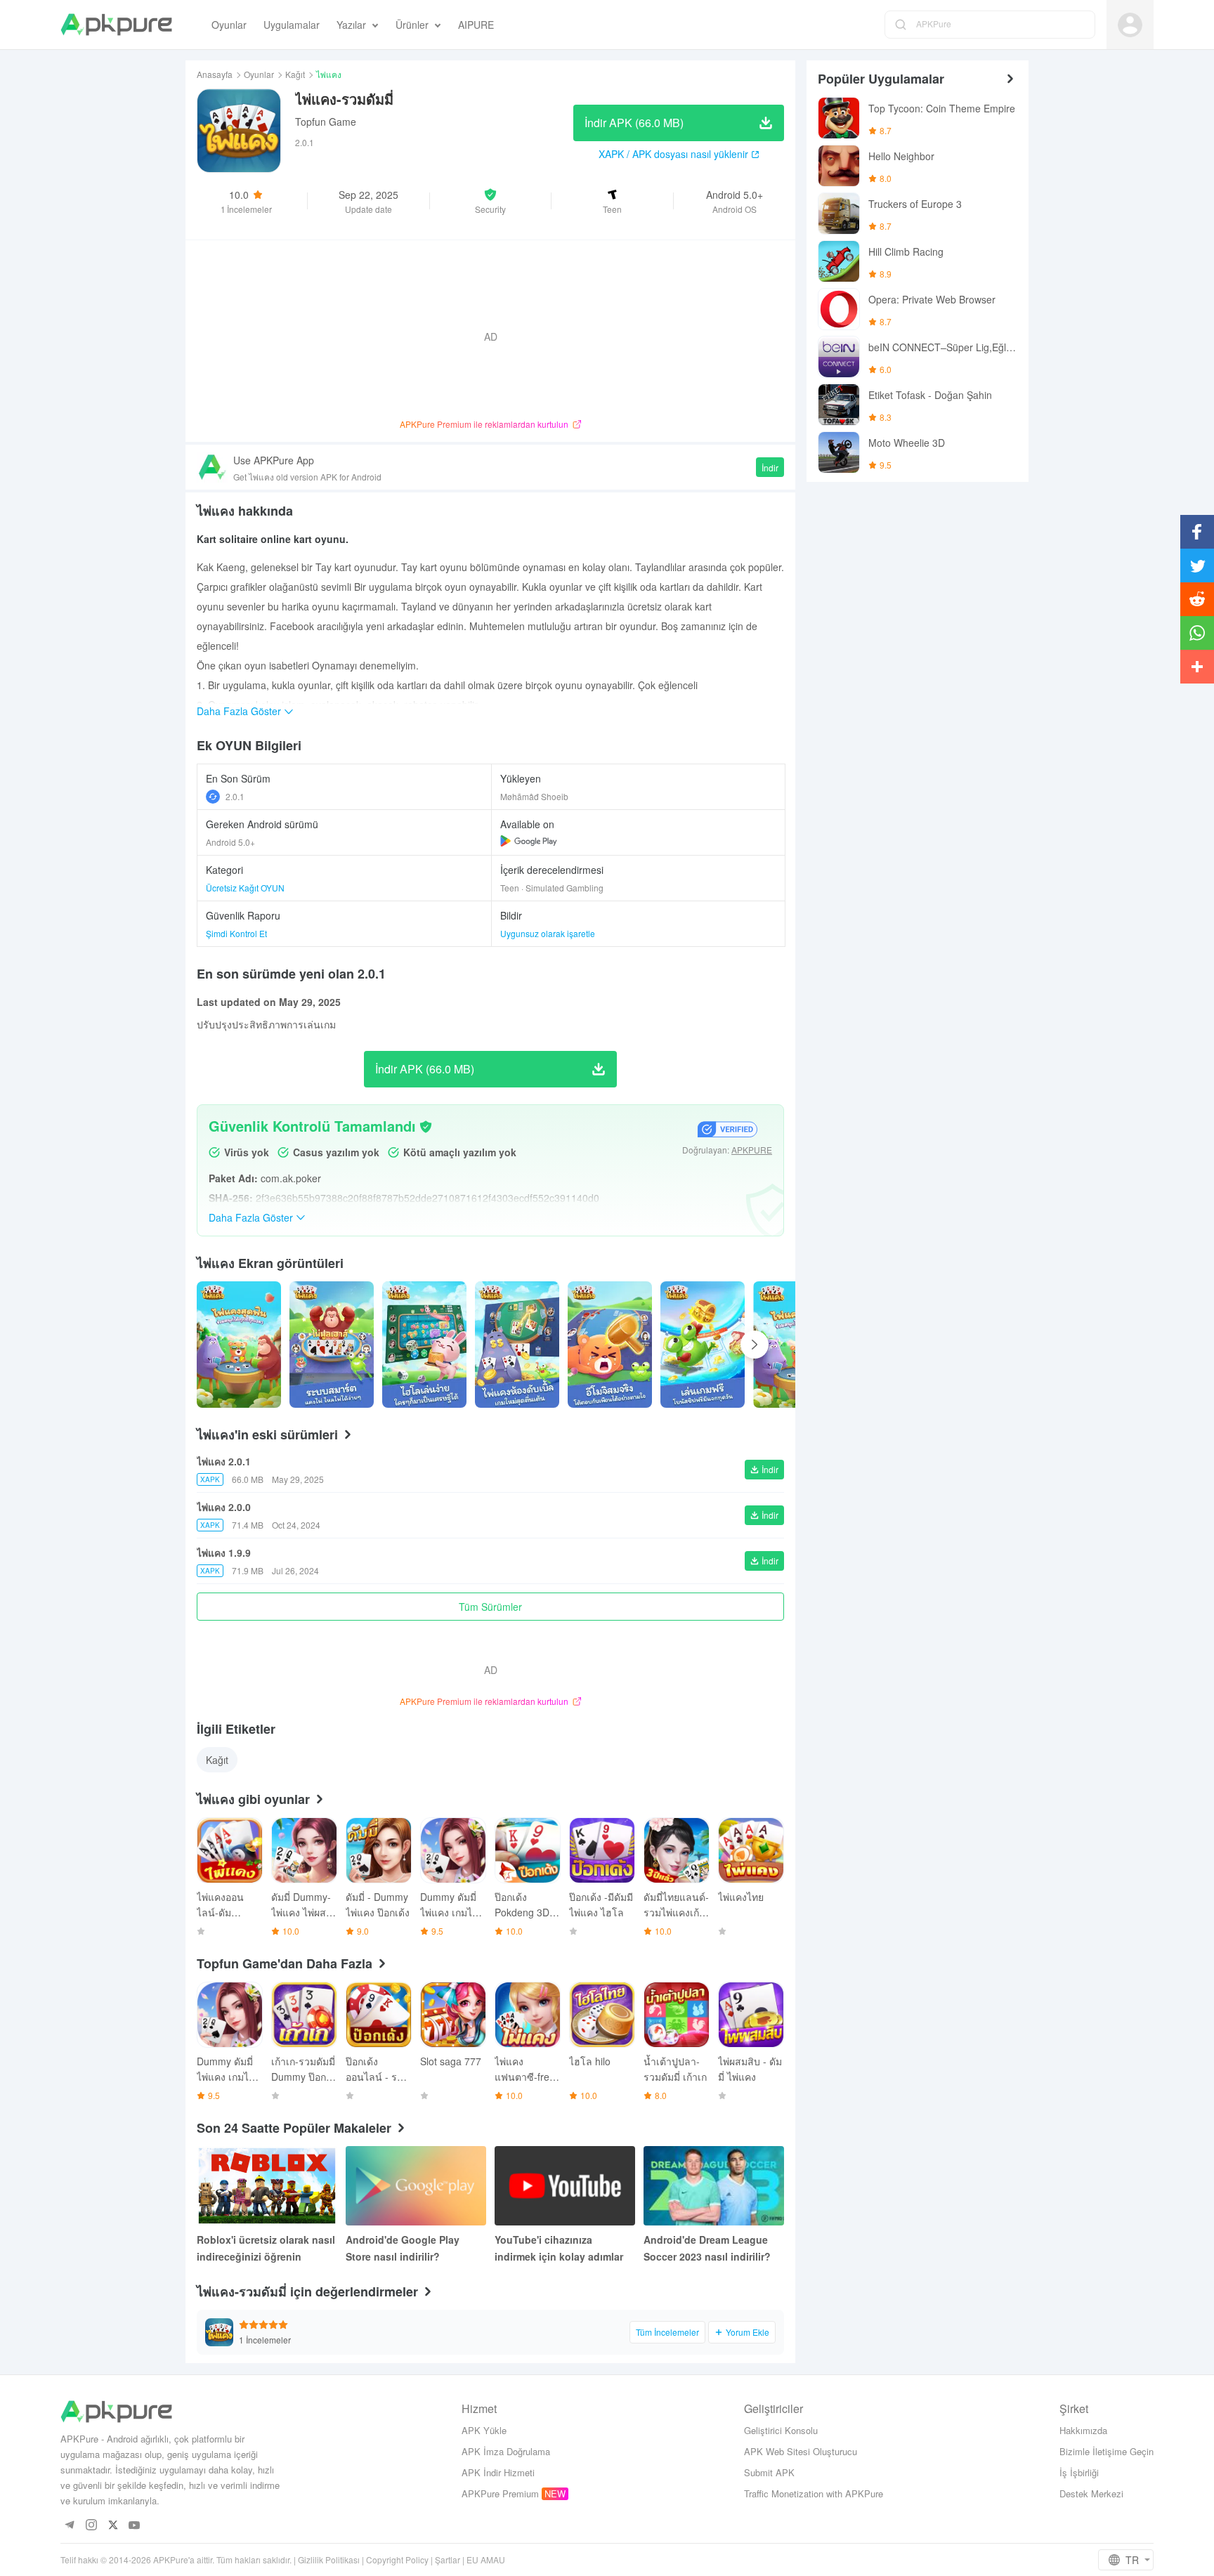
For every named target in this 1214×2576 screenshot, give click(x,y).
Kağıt (295, 74)
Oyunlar (259, 74)
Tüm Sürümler (490, 1607)
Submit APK (769, 2472)
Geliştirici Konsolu (781, 2430)
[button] (491, 201)
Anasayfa (215, 74)
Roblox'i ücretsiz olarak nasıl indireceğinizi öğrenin (266, 2248)
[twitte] (113, 2526)
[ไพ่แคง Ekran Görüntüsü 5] (703, 1345)
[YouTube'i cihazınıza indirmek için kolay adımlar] (565, 2186)
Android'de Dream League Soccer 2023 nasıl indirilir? (707, 2248)
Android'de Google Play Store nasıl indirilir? (403, 2248)
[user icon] (1130, 25)
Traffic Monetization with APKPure (814, 2493)
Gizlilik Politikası (329, 2559)
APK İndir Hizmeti (498, 2472)
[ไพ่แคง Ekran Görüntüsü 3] (517, 1345)
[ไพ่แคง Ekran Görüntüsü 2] (424, 1345)
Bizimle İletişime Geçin (1107, 2451)
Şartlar (448, 2559)
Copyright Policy (397, 2559)
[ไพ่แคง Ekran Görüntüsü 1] (332, 1345)
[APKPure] (116, 25)
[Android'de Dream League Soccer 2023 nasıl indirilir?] (714, 2186)
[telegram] (69, 2526)
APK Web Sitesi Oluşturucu (801, 2451)
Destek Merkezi (1091, 2493)
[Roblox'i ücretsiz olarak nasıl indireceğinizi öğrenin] (267, 2186)
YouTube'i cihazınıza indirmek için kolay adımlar (559, 2248)
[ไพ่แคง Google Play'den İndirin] (529, 841)
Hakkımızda (1083, 2430)
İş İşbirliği (1079, 2472)
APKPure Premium (500, 2493)
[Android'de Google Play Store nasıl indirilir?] (416, 2186)
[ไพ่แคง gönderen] (239, 1345)
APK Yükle (484, 2430)
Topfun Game (326, 122)
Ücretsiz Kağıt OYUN (245, 888)
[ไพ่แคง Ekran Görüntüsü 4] (610, 1345)
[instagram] (91, 2526)
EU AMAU (486, 2559)
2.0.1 (235, 796)
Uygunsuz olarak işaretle (548, 933)
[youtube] (135, 2526)
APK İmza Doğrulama (506, 2451)
